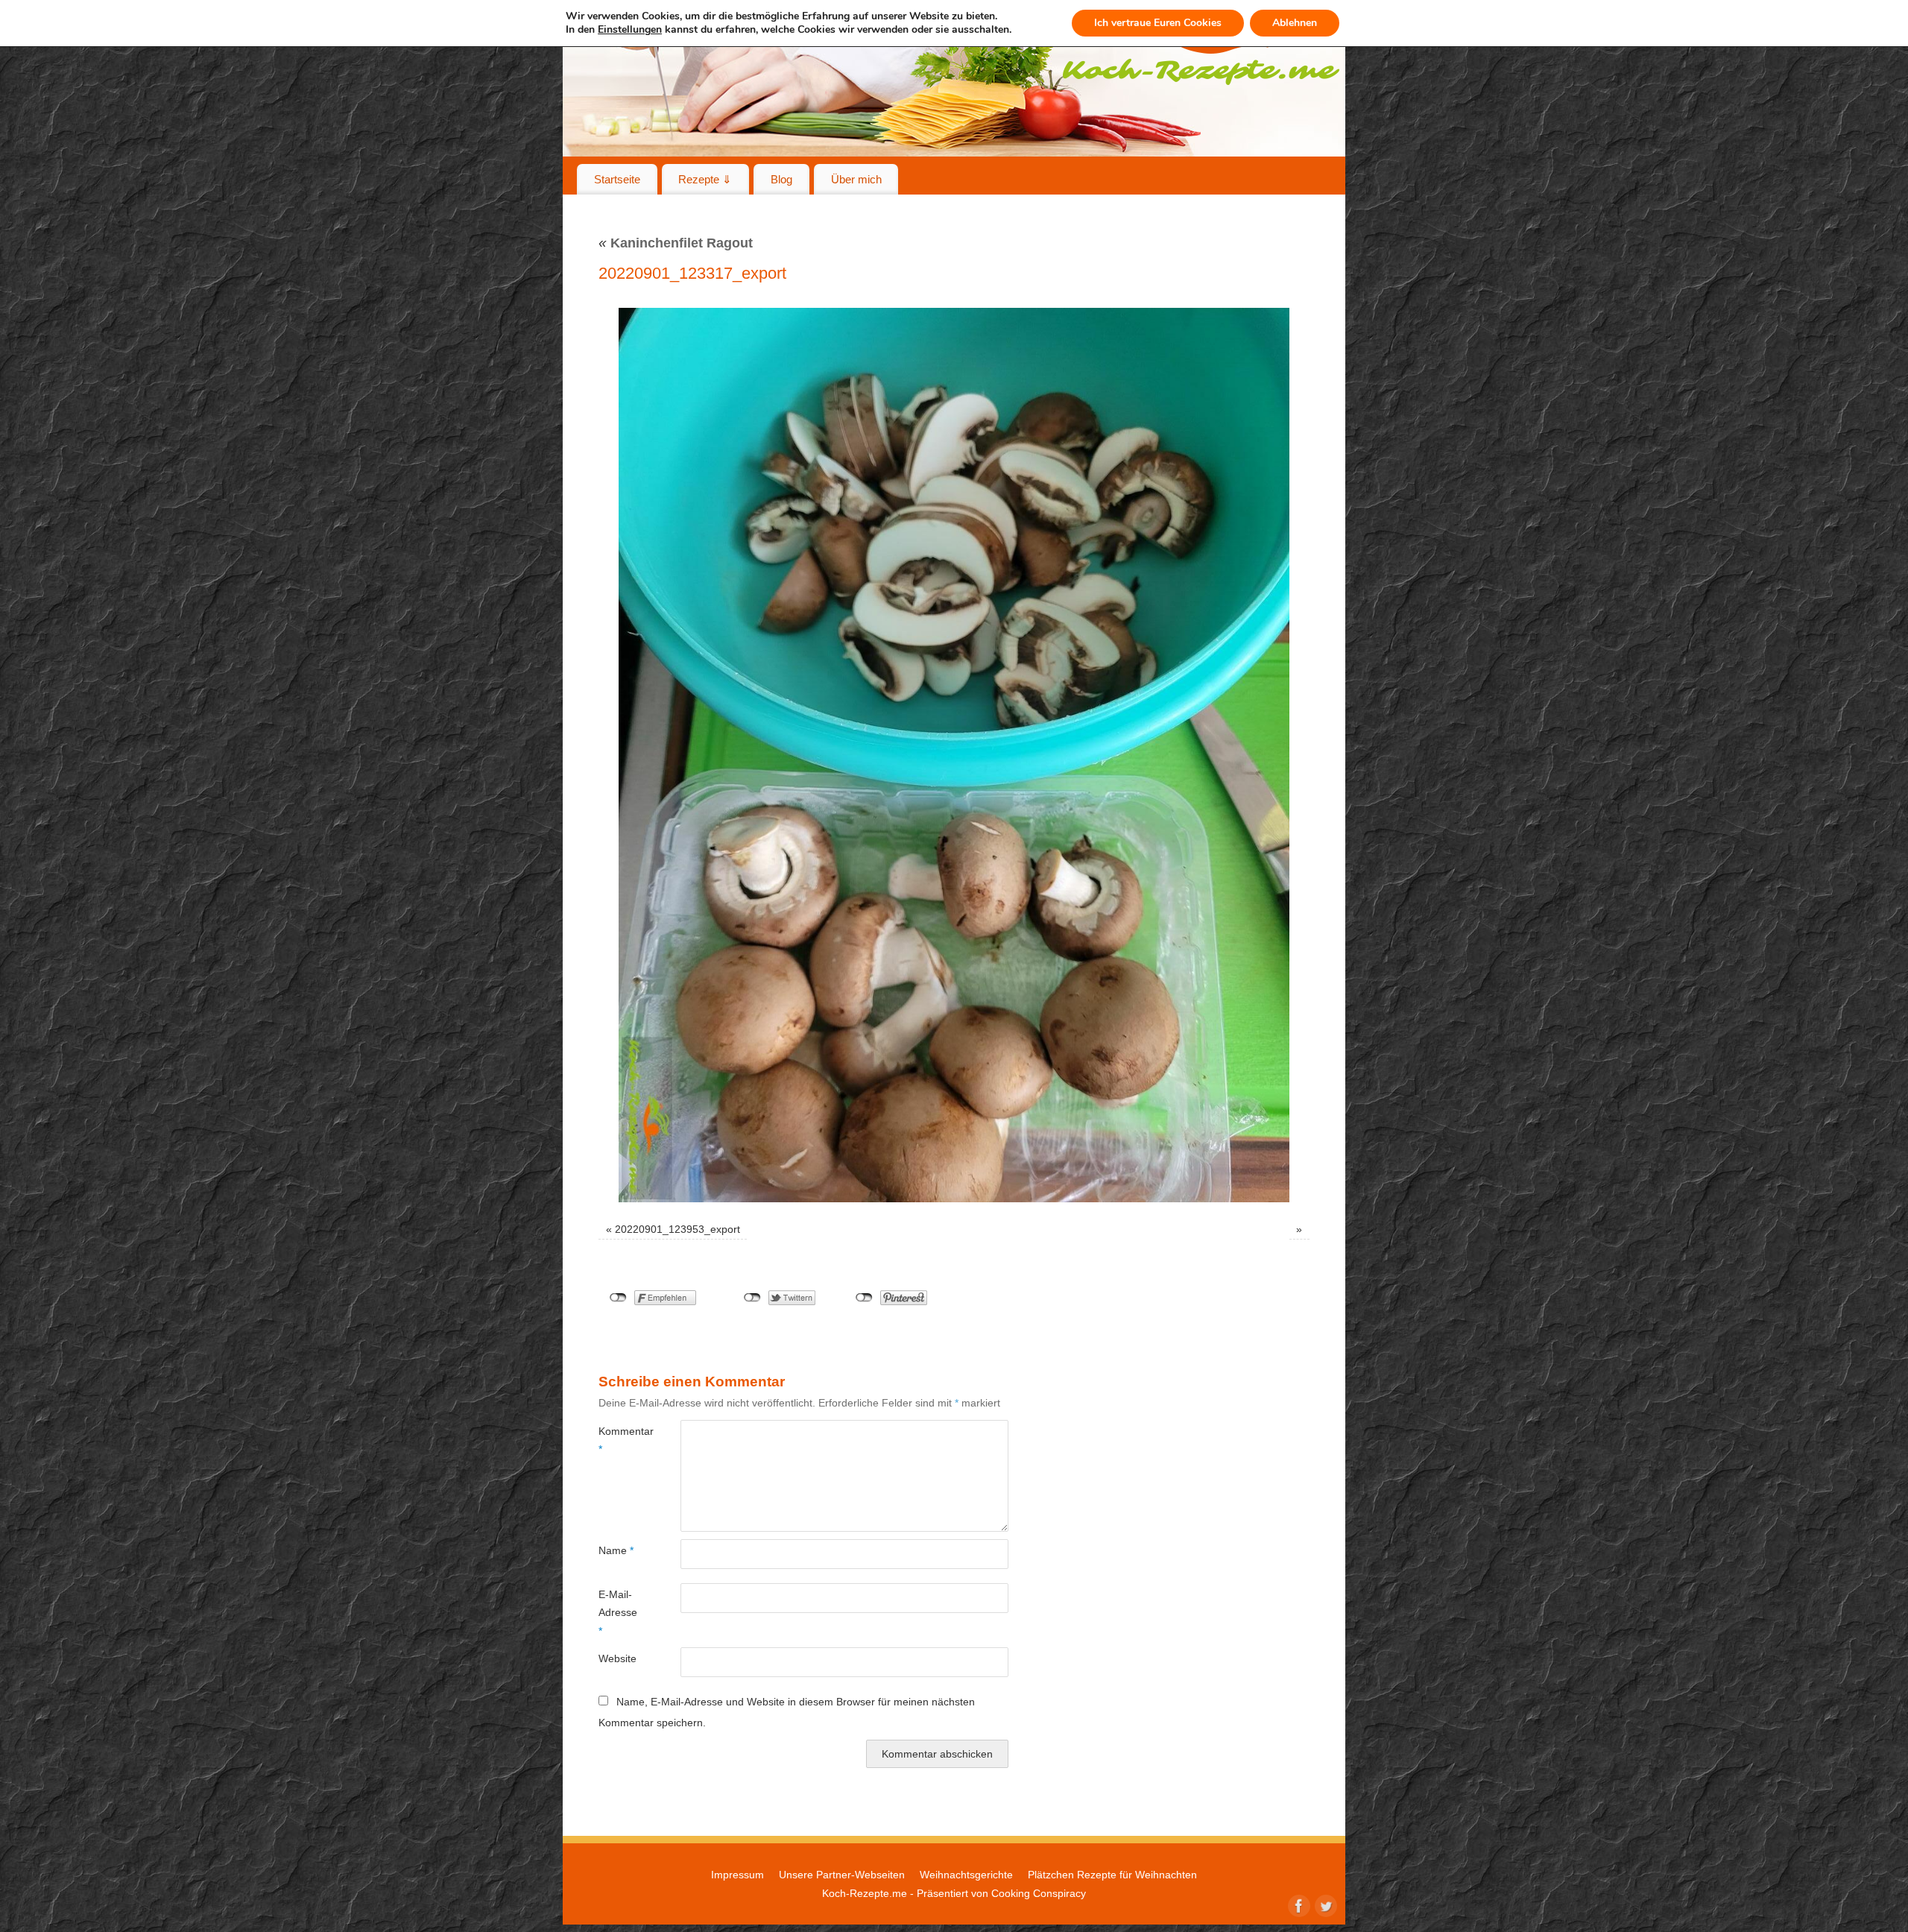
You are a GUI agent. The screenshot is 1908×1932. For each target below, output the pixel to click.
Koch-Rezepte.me (865, 1893)
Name (616, 1550)
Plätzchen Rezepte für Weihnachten (1112, 1875)
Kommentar (619, 1440)
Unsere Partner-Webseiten (842, 1875)
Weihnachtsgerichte (966, 1875)
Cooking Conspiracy (1039, 1893)
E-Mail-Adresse (618, 1613)
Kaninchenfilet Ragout (676, 243)
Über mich (856, 179)
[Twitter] (1324, 1904)
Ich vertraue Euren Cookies (1158, 23)
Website (617, 1658)
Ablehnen (1295, 23)
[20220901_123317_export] (954, 755)
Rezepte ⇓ (705, 179)
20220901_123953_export (677, 1229)
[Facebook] (1298, 1904)
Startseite (617, 179)
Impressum (737, 1875)
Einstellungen (630, 30)
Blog (781, 179)
